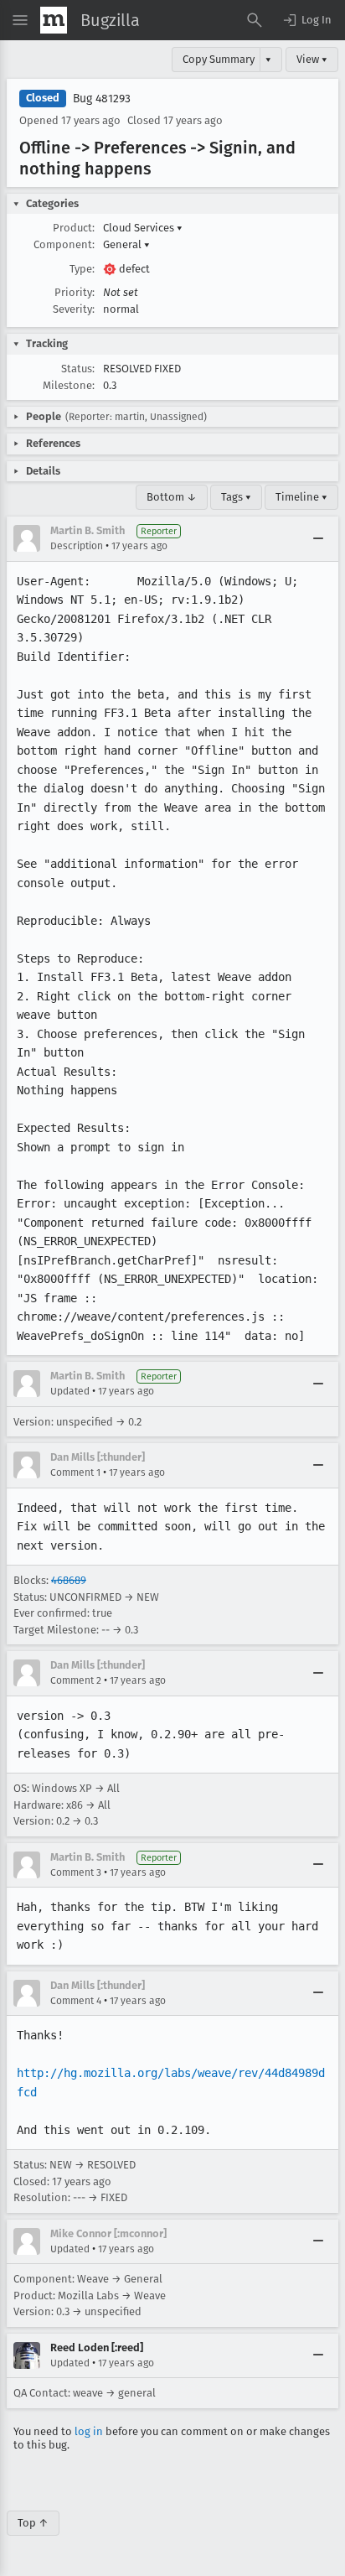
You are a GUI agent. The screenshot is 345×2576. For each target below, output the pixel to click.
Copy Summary (219, 59)
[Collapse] (318, 538)
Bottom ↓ (172, 497)
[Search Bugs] (255, 20)
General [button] (126, 244)
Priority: (75, 292)
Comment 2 (76, 1680)
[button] (306, 20)
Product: (74, 228)
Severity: (74, 309)
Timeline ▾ (301, 497)
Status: (78, 369)
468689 (69, 1580)
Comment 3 (76, 1872)
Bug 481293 (102, 99)
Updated (70, 1391)
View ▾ (312, 59)
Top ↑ (33, 2523)
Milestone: (69, 385)
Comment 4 (76, 2001)
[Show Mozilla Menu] (54, 20)
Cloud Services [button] (143, 228)
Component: (64, 244)
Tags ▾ (236, 497)
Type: (82, 269)
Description (77, 546)
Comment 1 (75, 1472)
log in (89, 2431)
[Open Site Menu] (20, 20)
